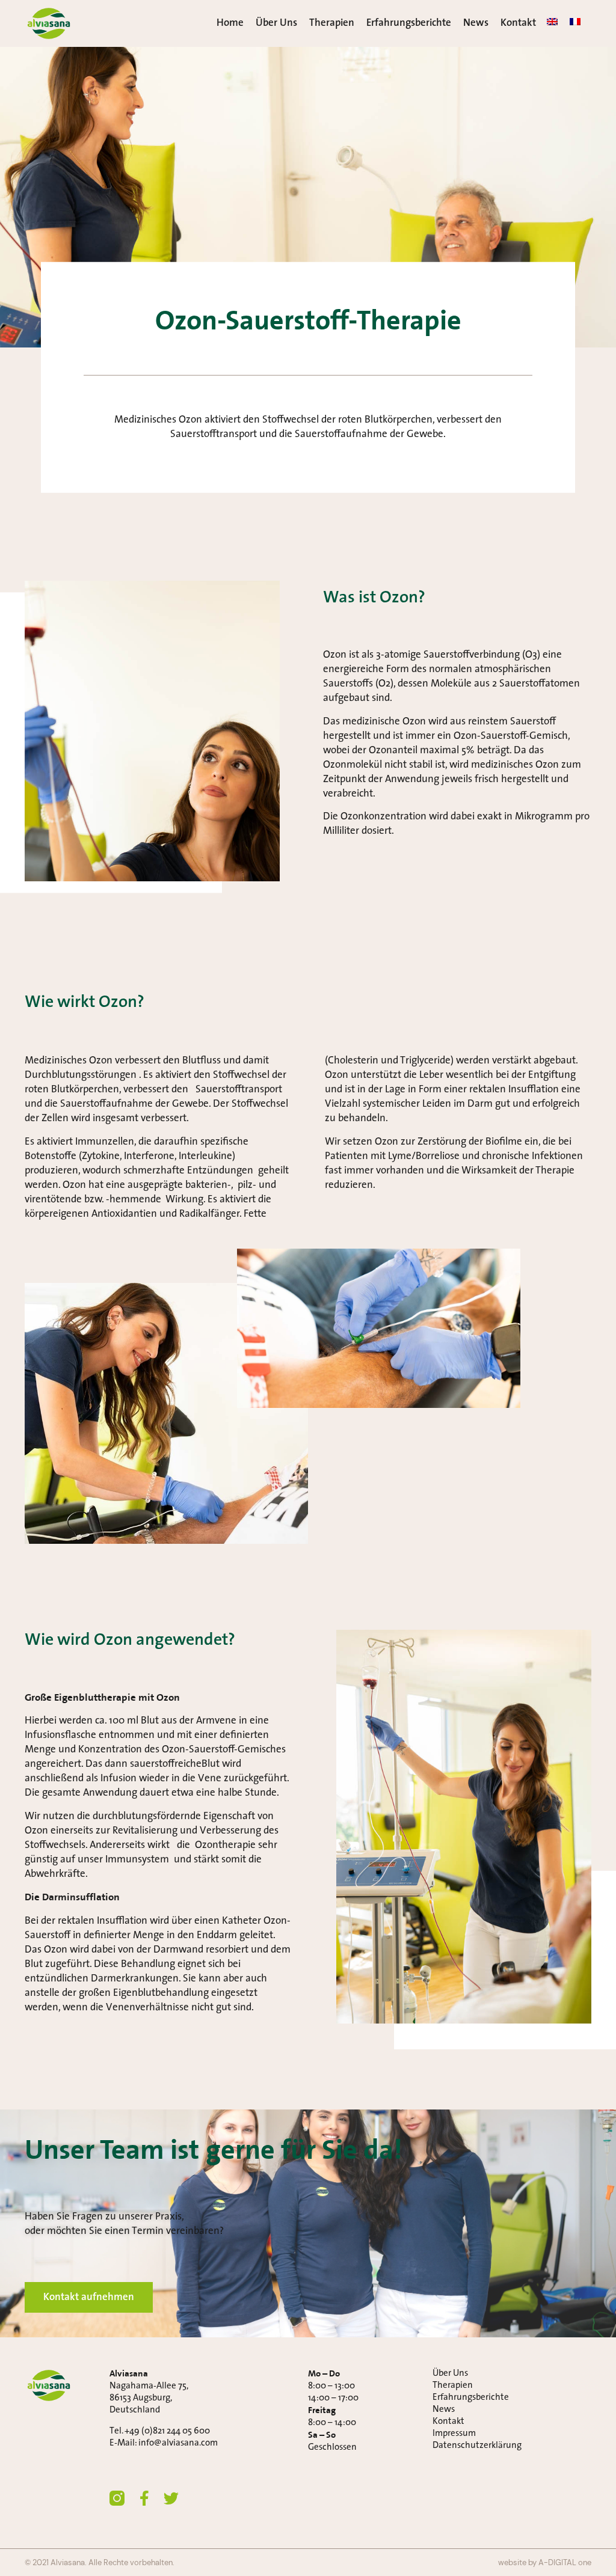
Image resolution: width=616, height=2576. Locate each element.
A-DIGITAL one (565, 2562)
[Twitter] (171, 2498)
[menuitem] (552, 22)
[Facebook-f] (144, 2498)
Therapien (332, 23)
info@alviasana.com (178, 2443)
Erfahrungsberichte (409, 23)
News (476, 23)
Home (230, 23)
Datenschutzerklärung (477, 2446)
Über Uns (276, 23)
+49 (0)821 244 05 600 (167, 2431)
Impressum (454, 2434)
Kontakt (518, 23)
